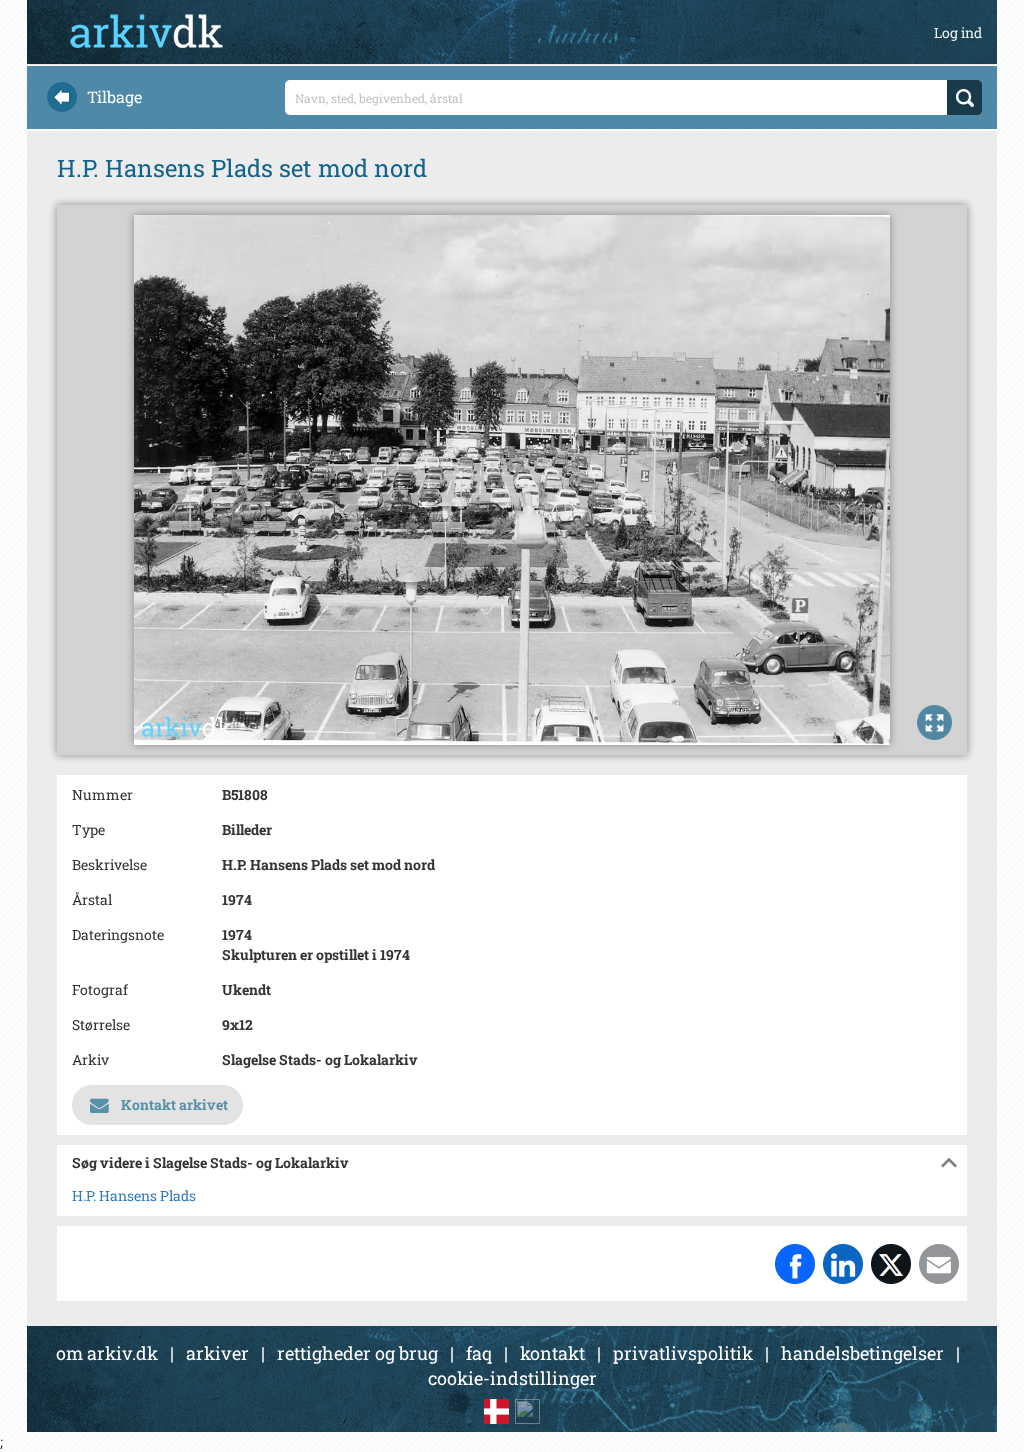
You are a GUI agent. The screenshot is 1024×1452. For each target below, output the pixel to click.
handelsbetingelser (862, 1353)
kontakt (552, 1353)
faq (479, 1353)
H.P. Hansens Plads (134, 1195)
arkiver (217, 1353)
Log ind (958, 32)
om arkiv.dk (107, 1353)
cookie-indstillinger (512, 1378)
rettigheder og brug (357, 1353)
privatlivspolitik (683, 1353)
